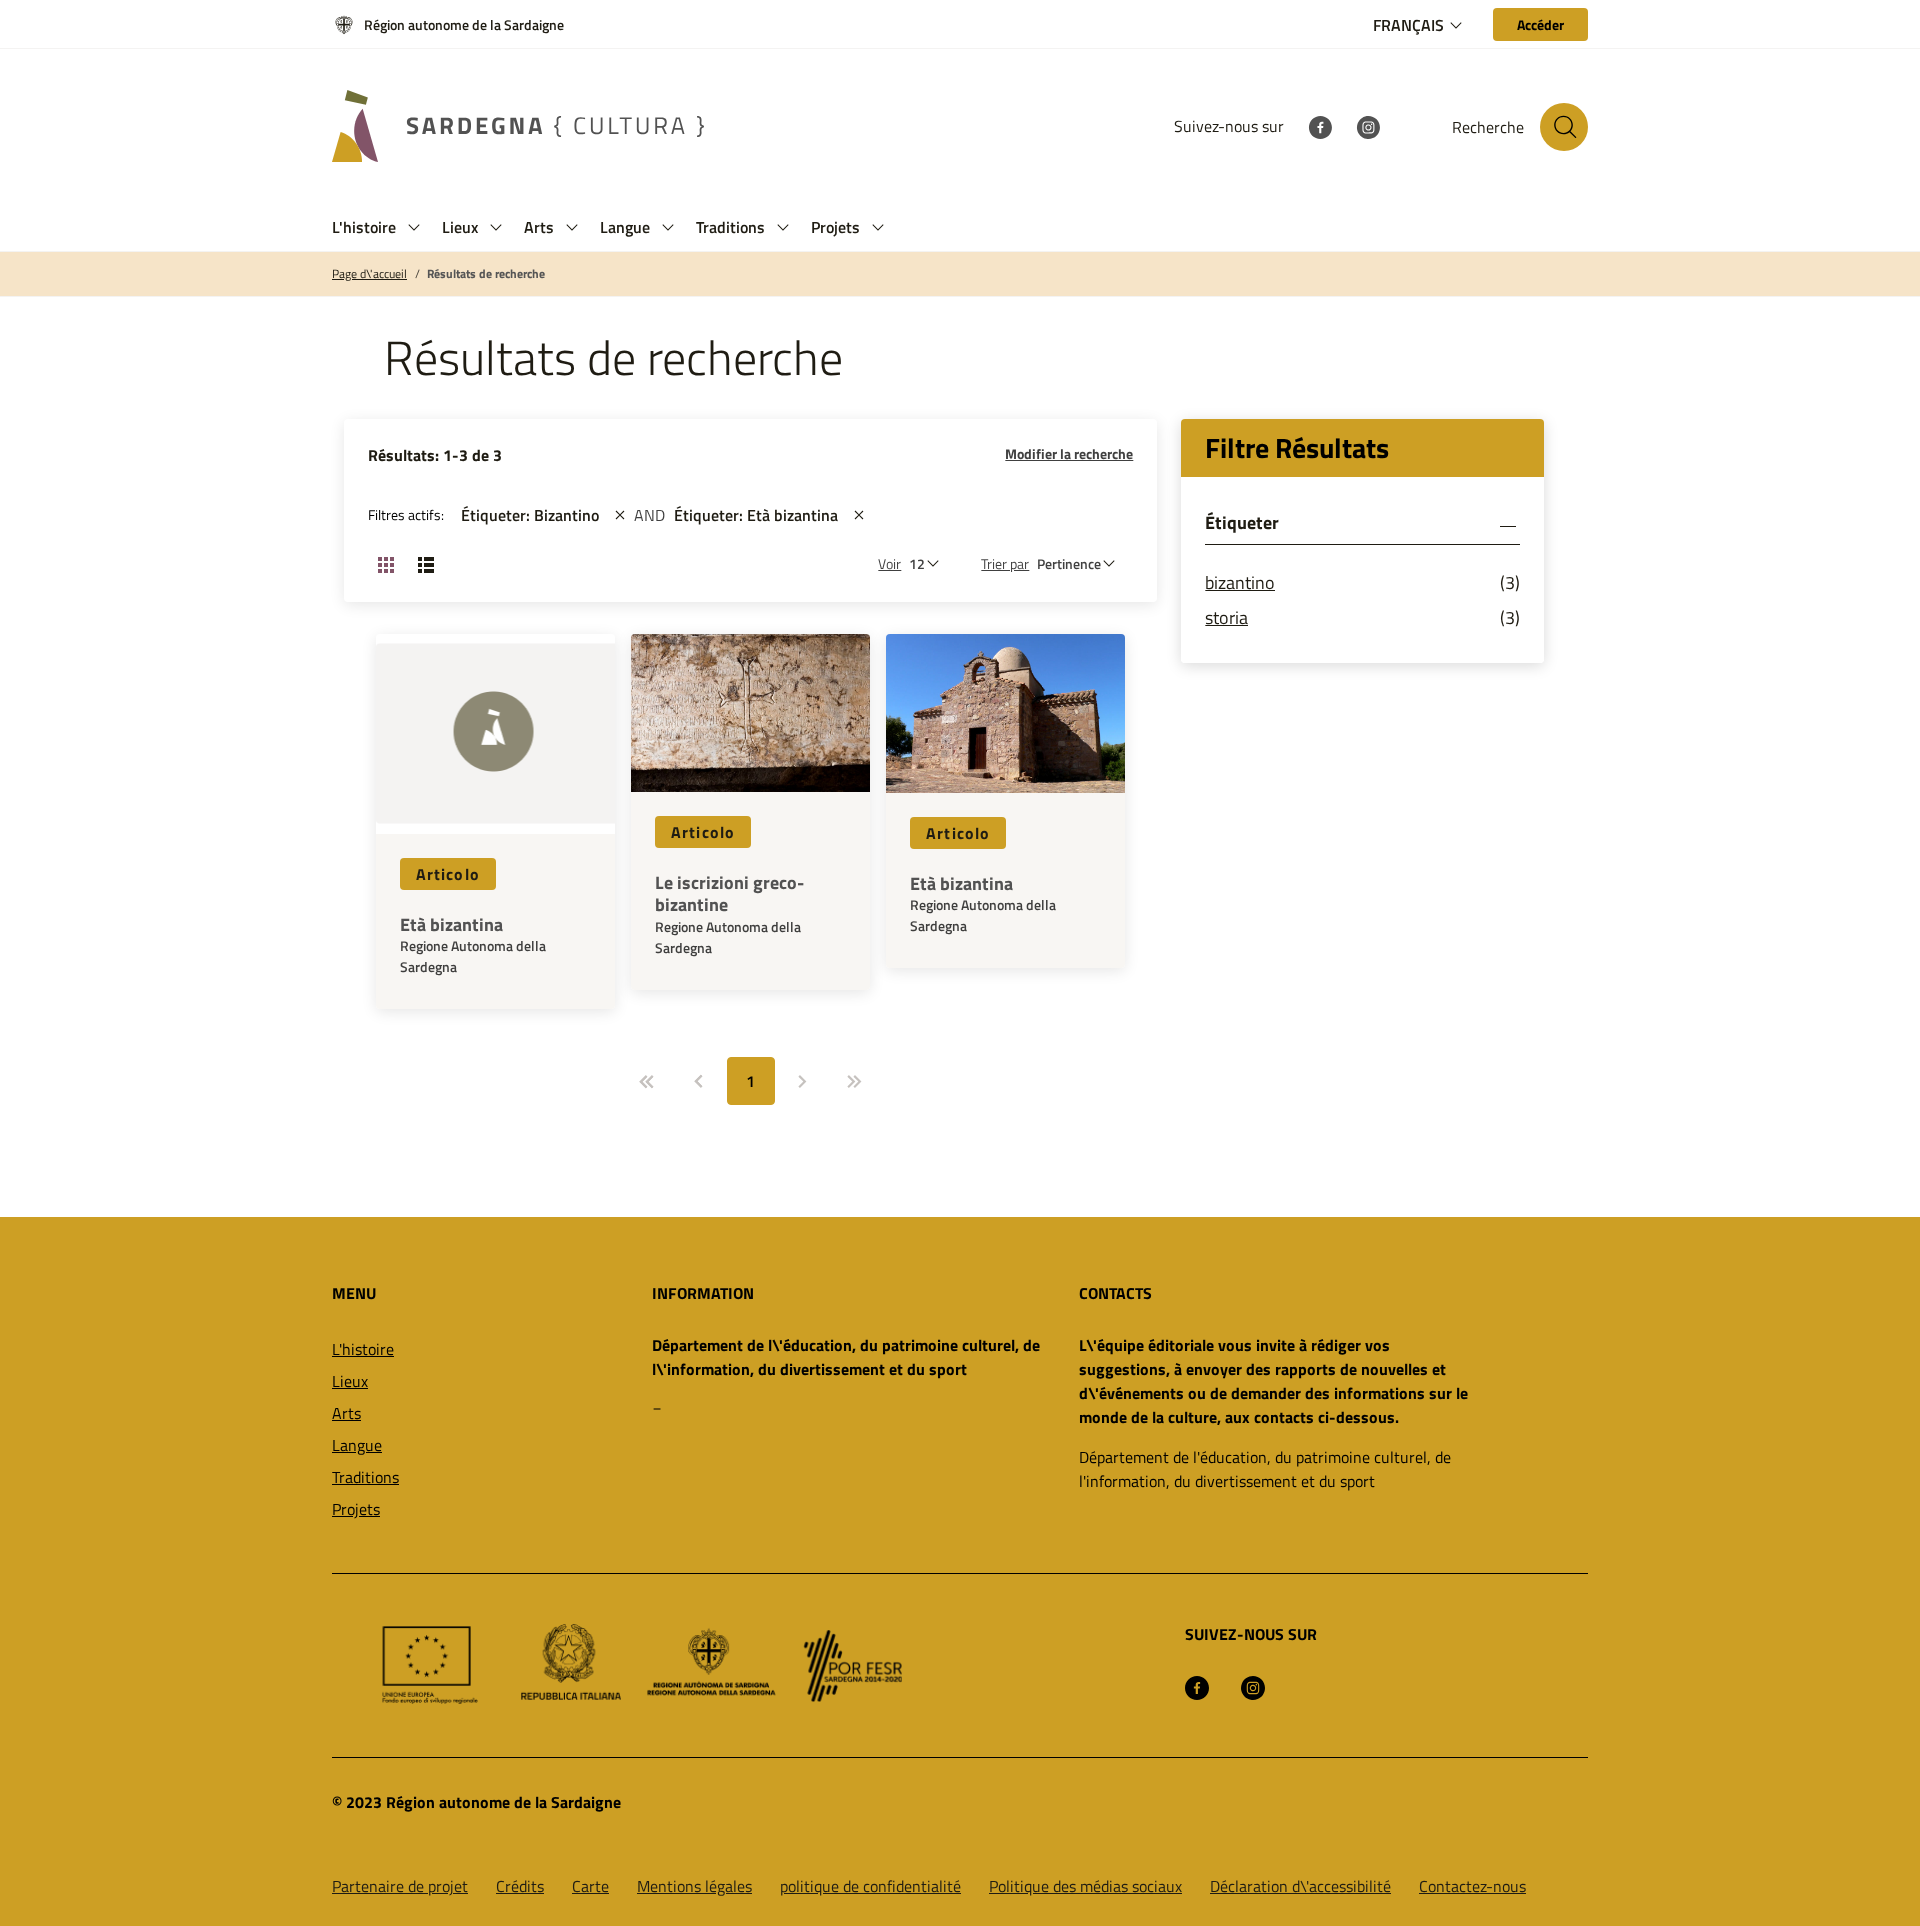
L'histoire (363, 1349)
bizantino (1240, 582)
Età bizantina (451, 925)
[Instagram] (1368, 126)
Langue (357, 1445)
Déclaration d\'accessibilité (1300, 1886)
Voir (889, 563)
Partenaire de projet (400, 1886)
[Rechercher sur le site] (1564, 127)
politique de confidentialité (870, 1886)
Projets (356, 1509)
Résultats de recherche (486, 274)
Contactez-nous (1472, 1886)
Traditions (365, 1477)
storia (1226, 617)
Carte (590, 1886)
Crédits (520, 1886)
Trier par (1005, 563)
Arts (346, 1413)
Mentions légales (694, 1886)
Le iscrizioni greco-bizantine (729, 893)
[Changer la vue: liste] (426, 564)
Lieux (350, 1381)
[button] (414, 227)
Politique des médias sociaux (1085, 1886)
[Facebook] (1320, 126)
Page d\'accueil (369, 274)
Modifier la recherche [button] (1069, 453)
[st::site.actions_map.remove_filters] (620, 515)
